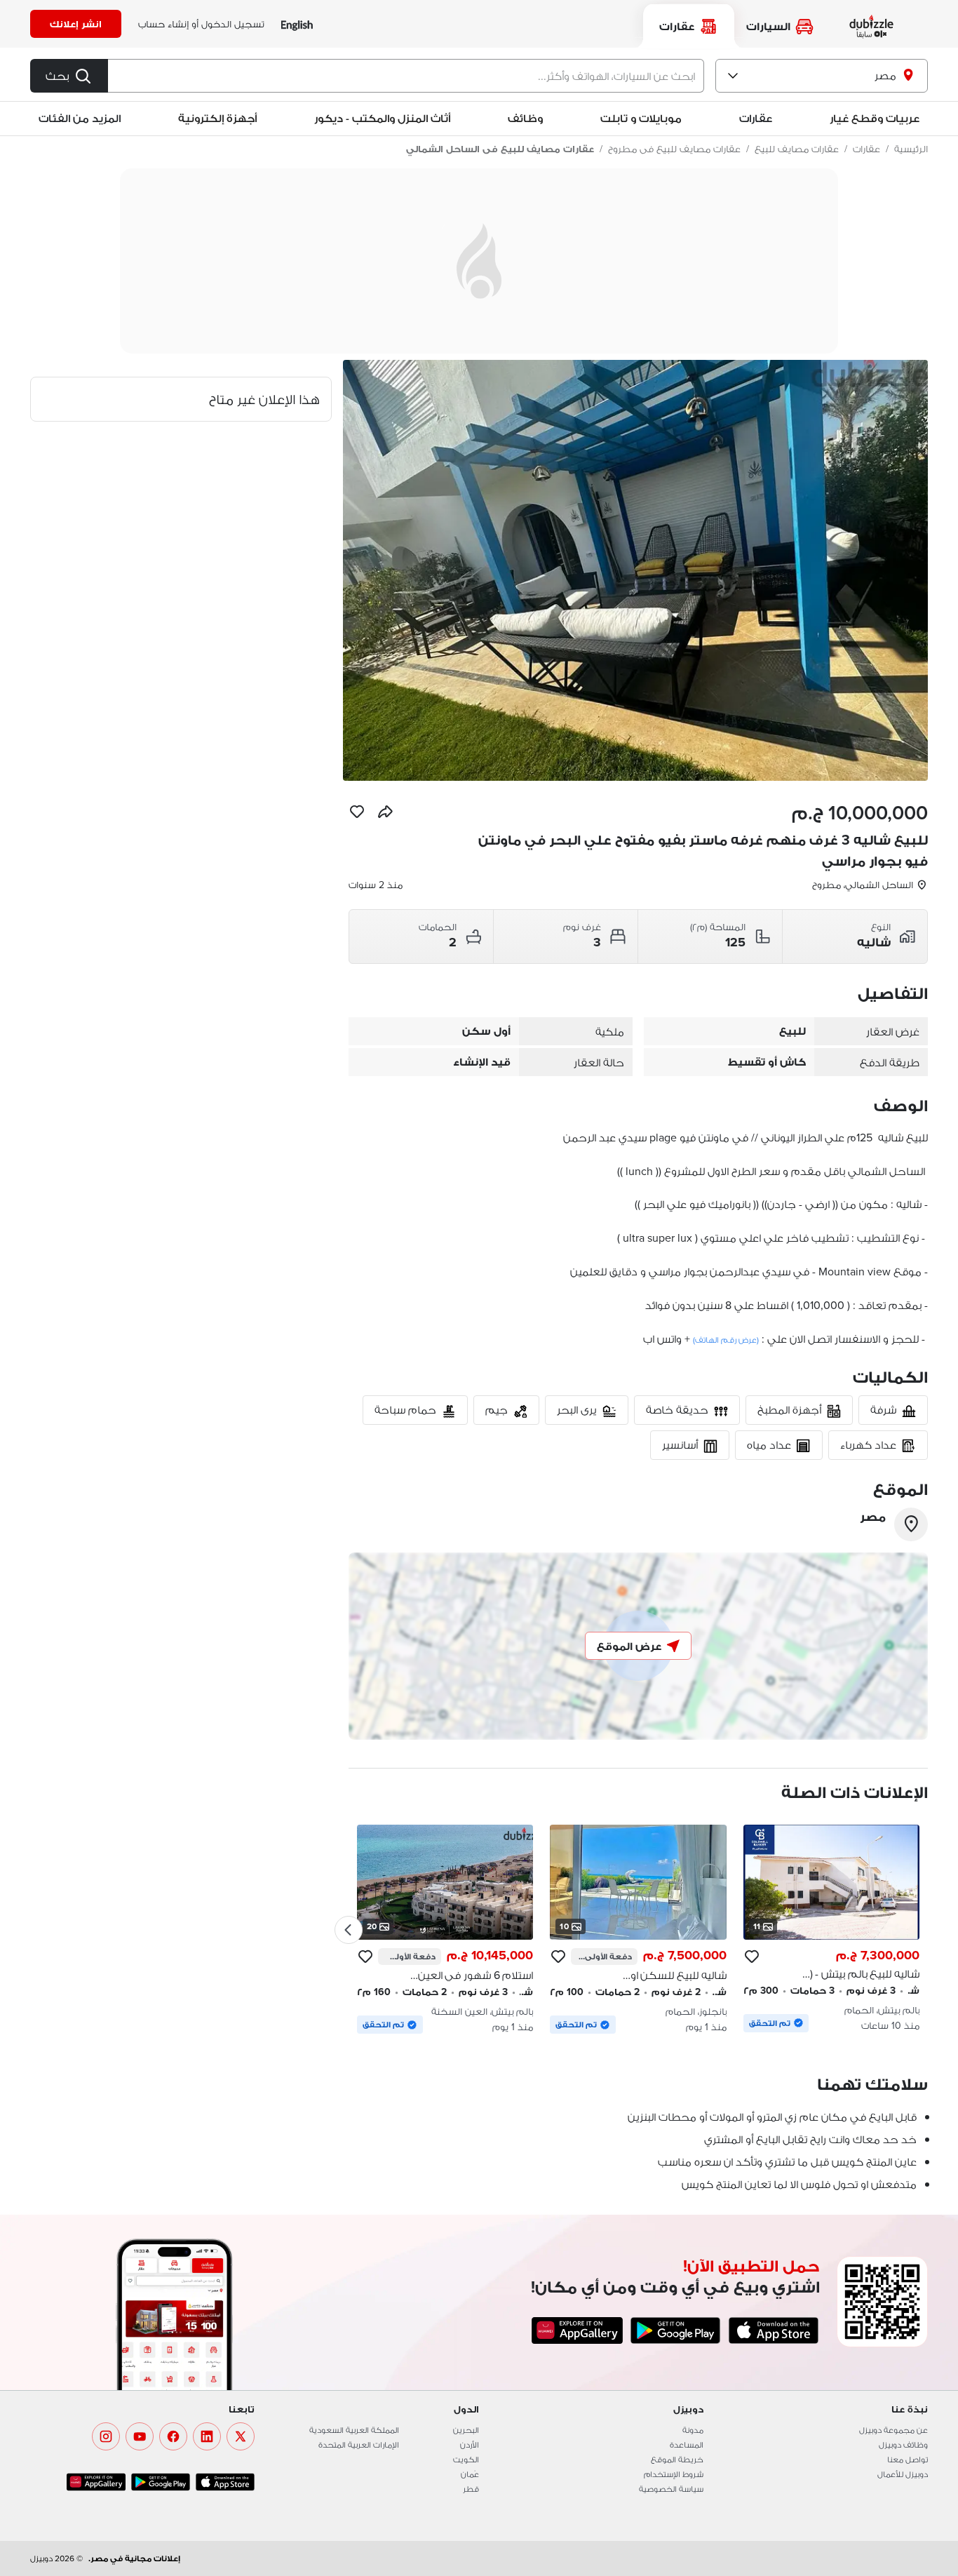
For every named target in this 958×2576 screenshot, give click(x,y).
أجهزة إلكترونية (217, 118)
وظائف (525, 118)
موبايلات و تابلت (641, 118)
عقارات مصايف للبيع (797, 149)
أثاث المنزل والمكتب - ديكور (382, 118)
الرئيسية (911, 149)
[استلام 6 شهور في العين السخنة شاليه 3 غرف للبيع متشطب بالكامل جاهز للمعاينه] (445, 1929)
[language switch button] (297, 24)
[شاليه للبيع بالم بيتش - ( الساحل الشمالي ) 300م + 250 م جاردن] (831, 1928)
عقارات (866, 149)
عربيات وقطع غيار (875, 118)
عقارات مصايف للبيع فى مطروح (674, 149)
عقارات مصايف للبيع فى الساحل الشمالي (500, 149)
